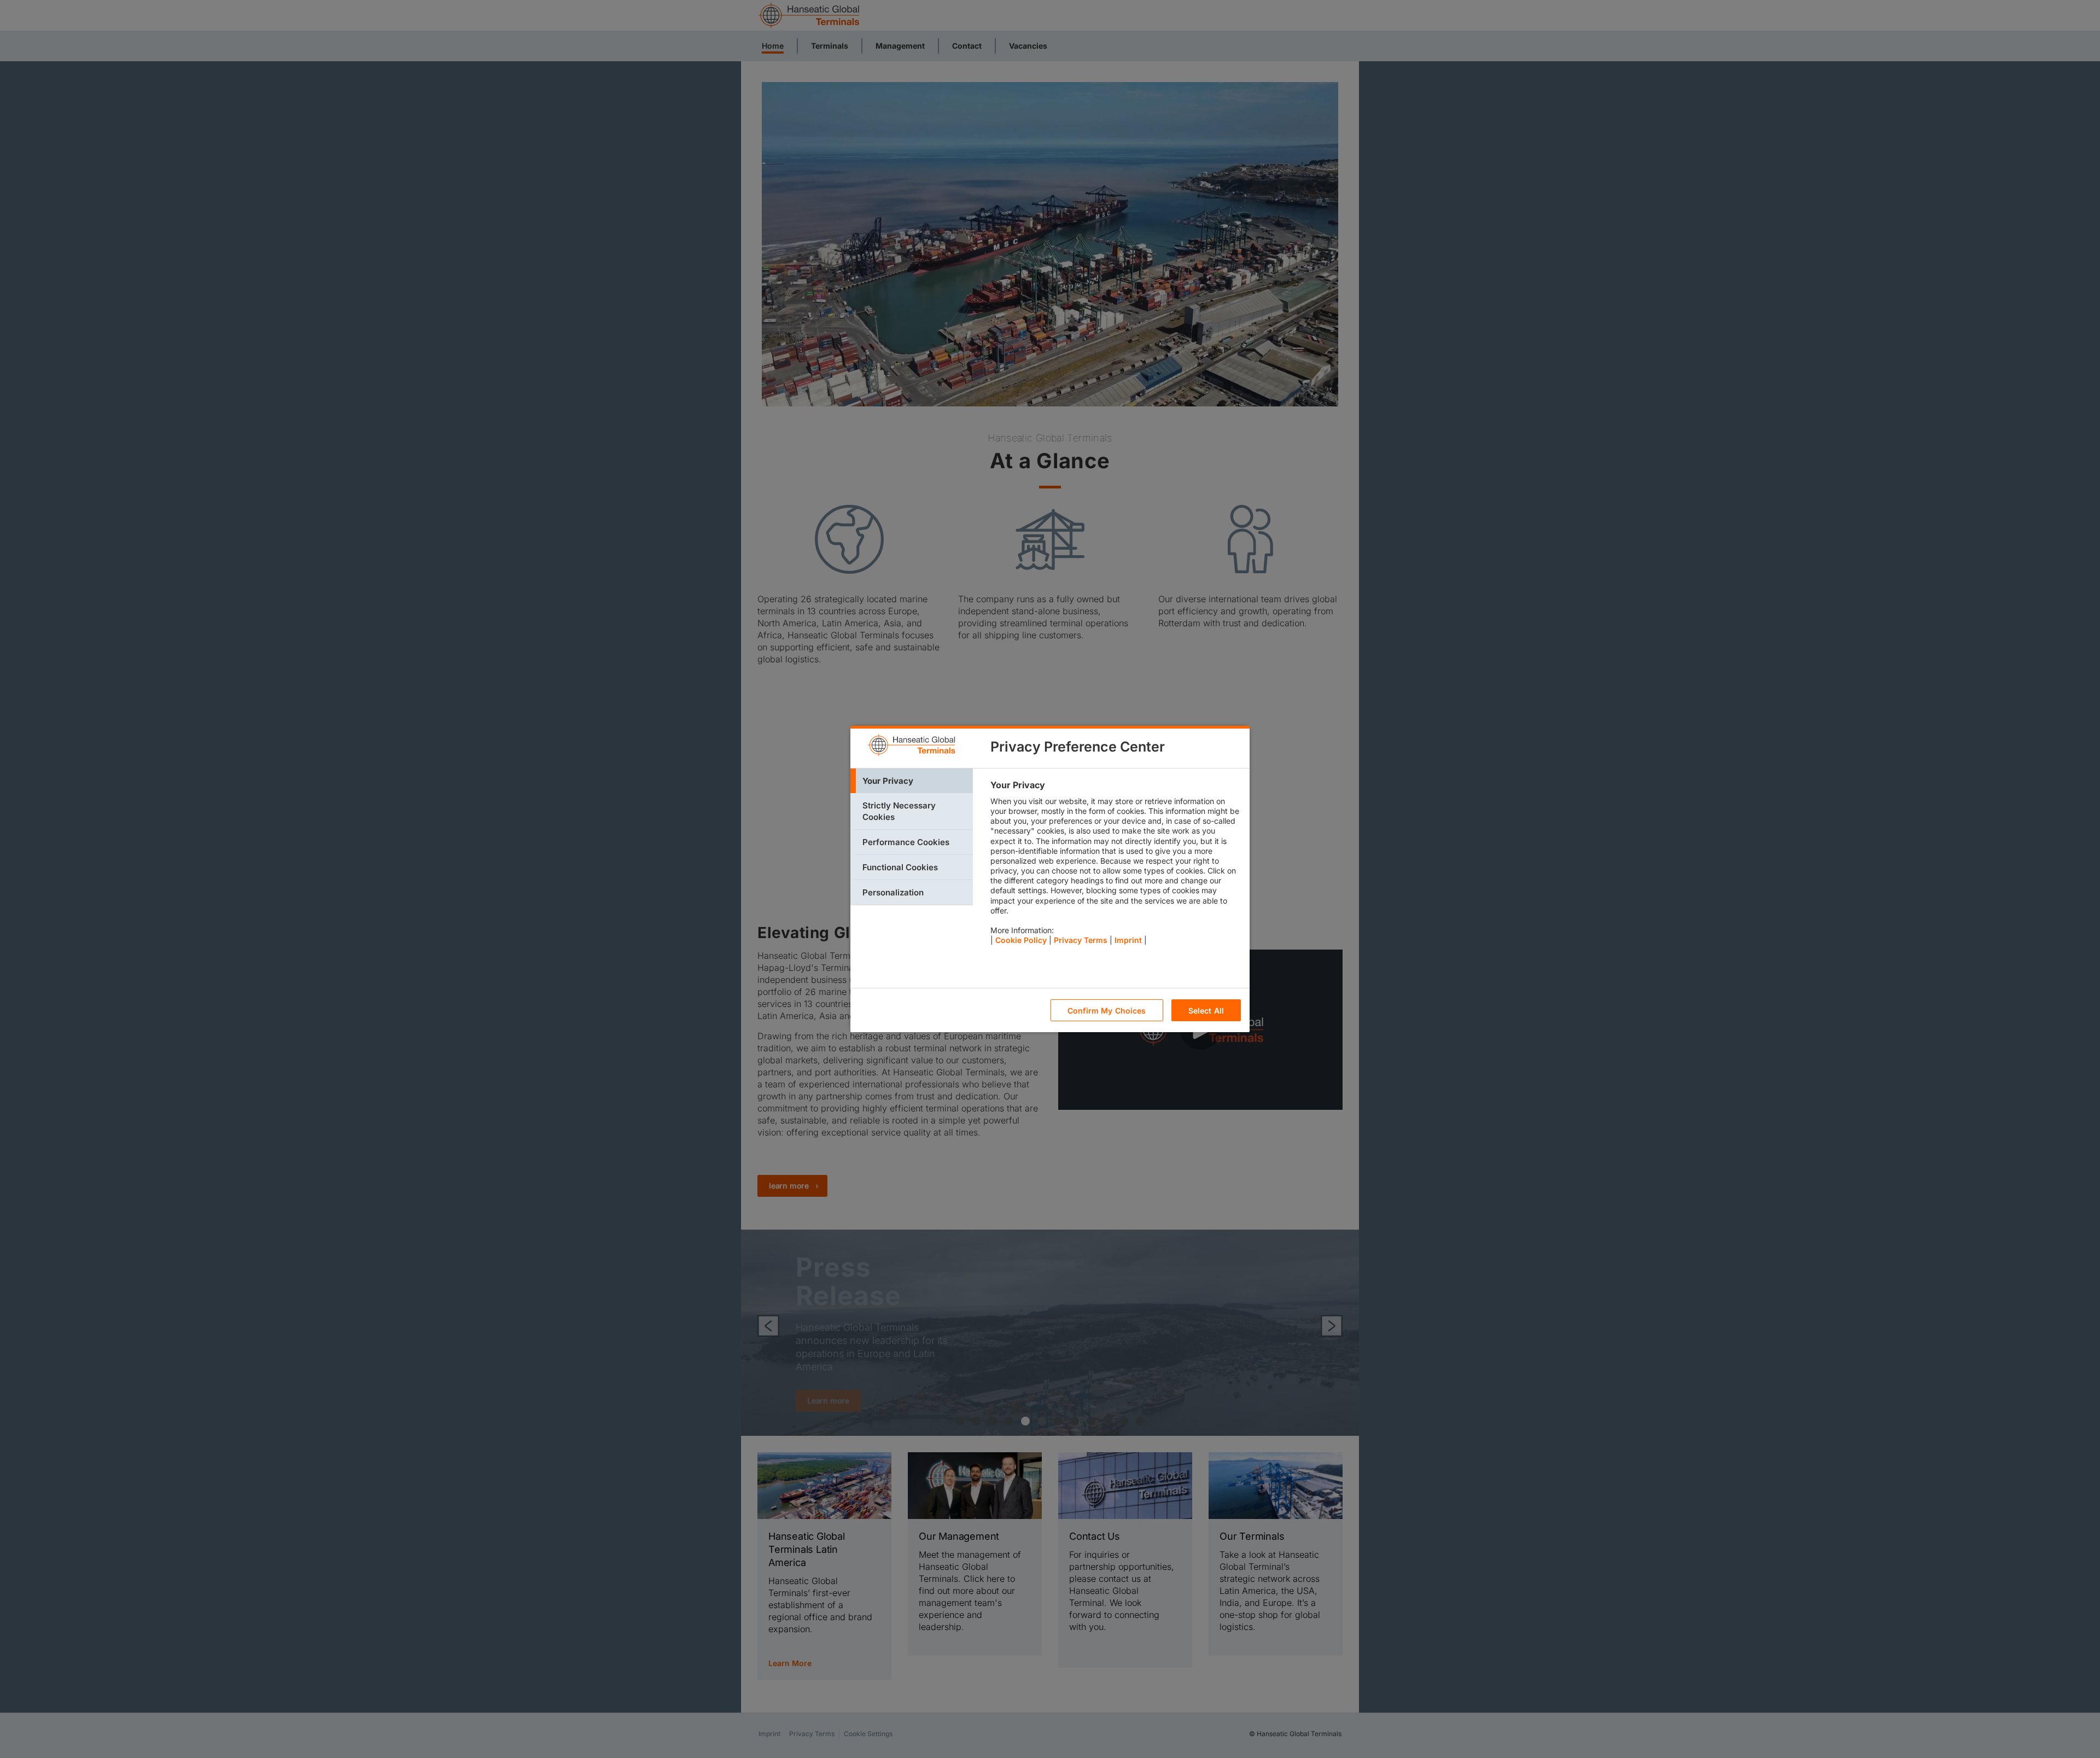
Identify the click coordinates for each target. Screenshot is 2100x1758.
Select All (1206, 1011)
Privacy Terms (1081, 940)
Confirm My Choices (1107, 1011)
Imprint (1128, 940)
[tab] (912, 781)
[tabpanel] (1115, 865)
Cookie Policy (1021, 940)
